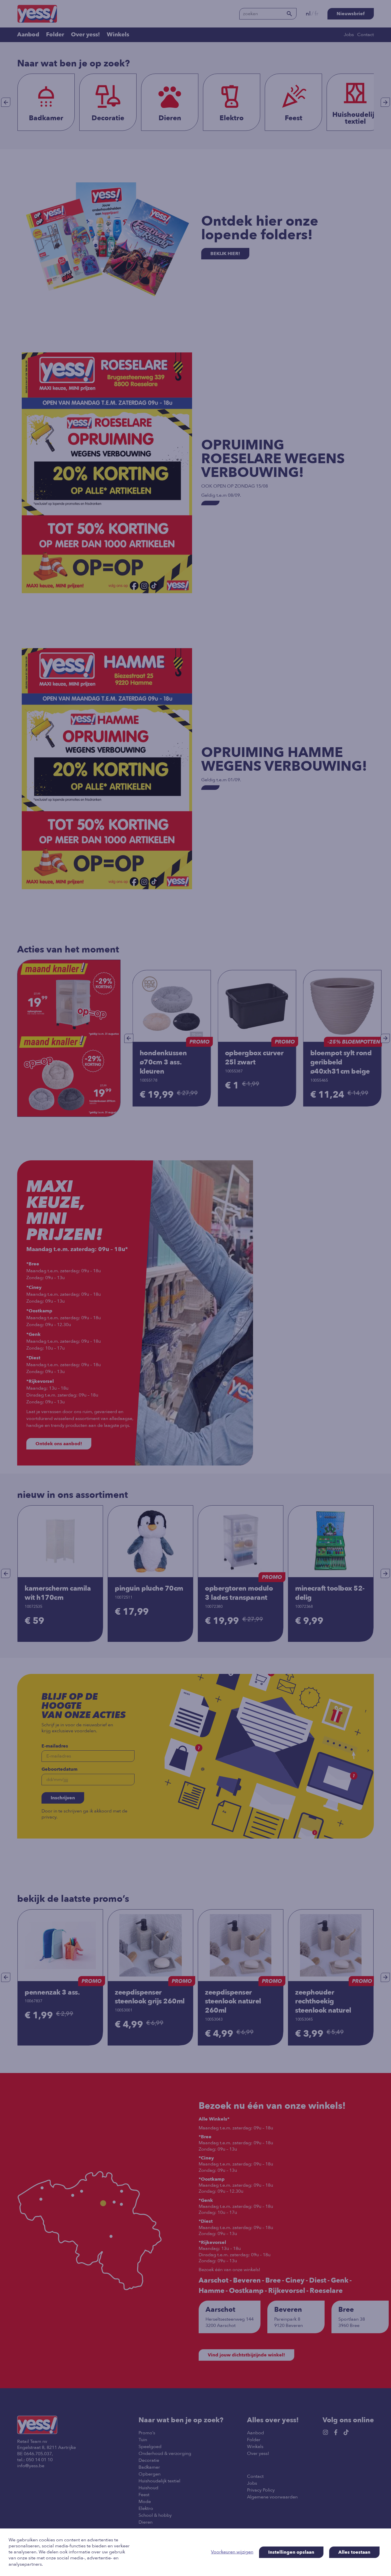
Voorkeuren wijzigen (232, 2552)
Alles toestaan (354, 2552)
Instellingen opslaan (291, 2552)
